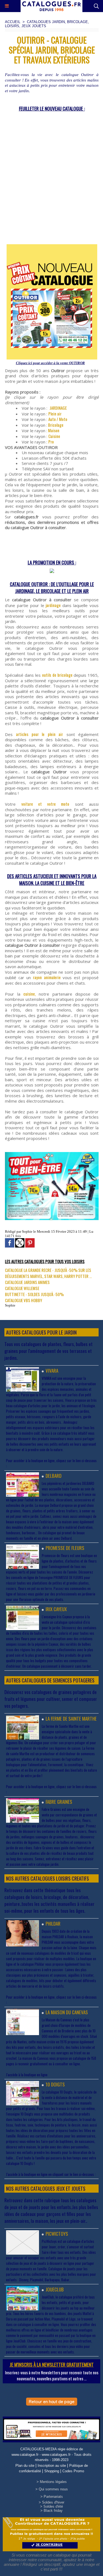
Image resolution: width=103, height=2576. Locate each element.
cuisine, (31, 994)
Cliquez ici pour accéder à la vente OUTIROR (50, 363)
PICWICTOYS (57, 2234)
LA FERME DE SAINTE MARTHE (71, 1719)
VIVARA (52, 1371)
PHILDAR (53, 1924)
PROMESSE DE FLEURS (65, 1548)
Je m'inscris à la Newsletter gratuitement (52, 2365)
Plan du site (25, 2466)
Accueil (13, 22)
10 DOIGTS (55, 2084)
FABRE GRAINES (59, 1802)
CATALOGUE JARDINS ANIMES (27, 1282)
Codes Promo (73, 2471)
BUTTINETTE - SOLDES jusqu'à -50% (34, 1294)
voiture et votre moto (45, 804)
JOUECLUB (55, 2289)
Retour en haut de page (52, 2402)
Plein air (55, 414)
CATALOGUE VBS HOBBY (23, 1300)
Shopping (52, 2471)
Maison (53, 430)
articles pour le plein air (39, 734)
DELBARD (54, 1476)
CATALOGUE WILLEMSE (22, 1288)
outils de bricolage (58, 675)
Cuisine (54, 436)
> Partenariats (52, 2497)
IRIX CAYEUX (56, 1609)
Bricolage (55, 425)
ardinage (54, 605)
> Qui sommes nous (52, 2489)
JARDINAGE (58, 408)
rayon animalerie (48, 977)
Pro (51, 442)
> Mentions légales (52, 2482)
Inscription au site (52, 2466)
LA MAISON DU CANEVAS (67, 2012)
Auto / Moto (58, 419)
